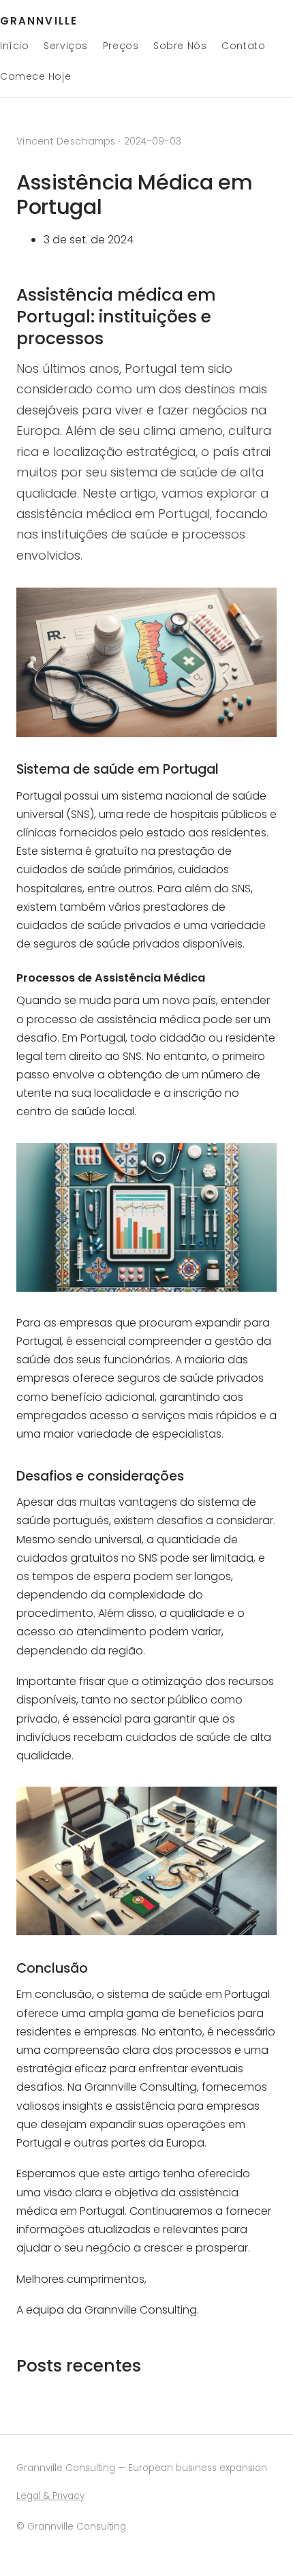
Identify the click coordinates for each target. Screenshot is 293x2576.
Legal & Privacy (50, 2496)
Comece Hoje (35, 76)
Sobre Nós (180, 46)
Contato (243, 46)
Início (14, 46)
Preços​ (121, 46)
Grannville (39, 21)
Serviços (65, 46)
